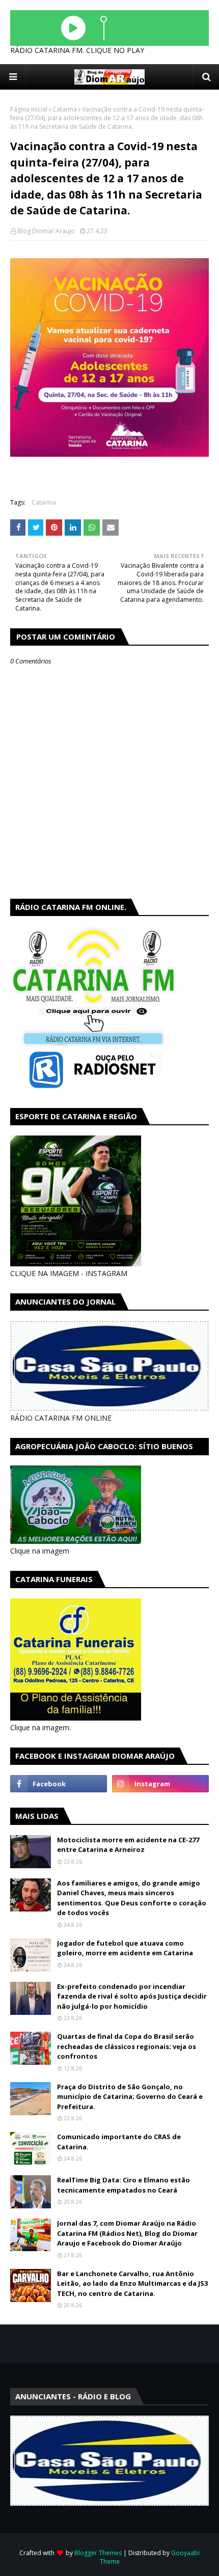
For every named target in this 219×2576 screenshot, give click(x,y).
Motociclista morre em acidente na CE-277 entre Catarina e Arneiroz (128, 1845)
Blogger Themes (98, 2553)
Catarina (65, 109)
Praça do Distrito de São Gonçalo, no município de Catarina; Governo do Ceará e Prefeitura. (130, 2097)
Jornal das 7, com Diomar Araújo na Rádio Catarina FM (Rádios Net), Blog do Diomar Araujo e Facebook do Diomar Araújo (127, 2233)
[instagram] (160, 1784)
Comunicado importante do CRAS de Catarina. (119, 2142)
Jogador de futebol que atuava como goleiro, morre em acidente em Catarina (125, 1948)
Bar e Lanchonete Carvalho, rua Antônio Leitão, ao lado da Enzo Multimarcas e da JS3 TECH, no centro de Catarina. (132, 2283)
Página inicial (29, 109)
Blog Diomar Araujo (46, 231)
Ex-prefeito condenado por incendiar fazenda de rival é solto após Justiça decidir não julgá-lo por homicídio (132, 1996)
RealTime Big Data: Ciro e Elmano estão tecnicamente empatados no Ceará (124, 2185)
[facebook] (59, 1784)
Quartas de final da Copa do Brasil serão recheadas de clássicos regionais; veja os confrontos (127, 2046)
